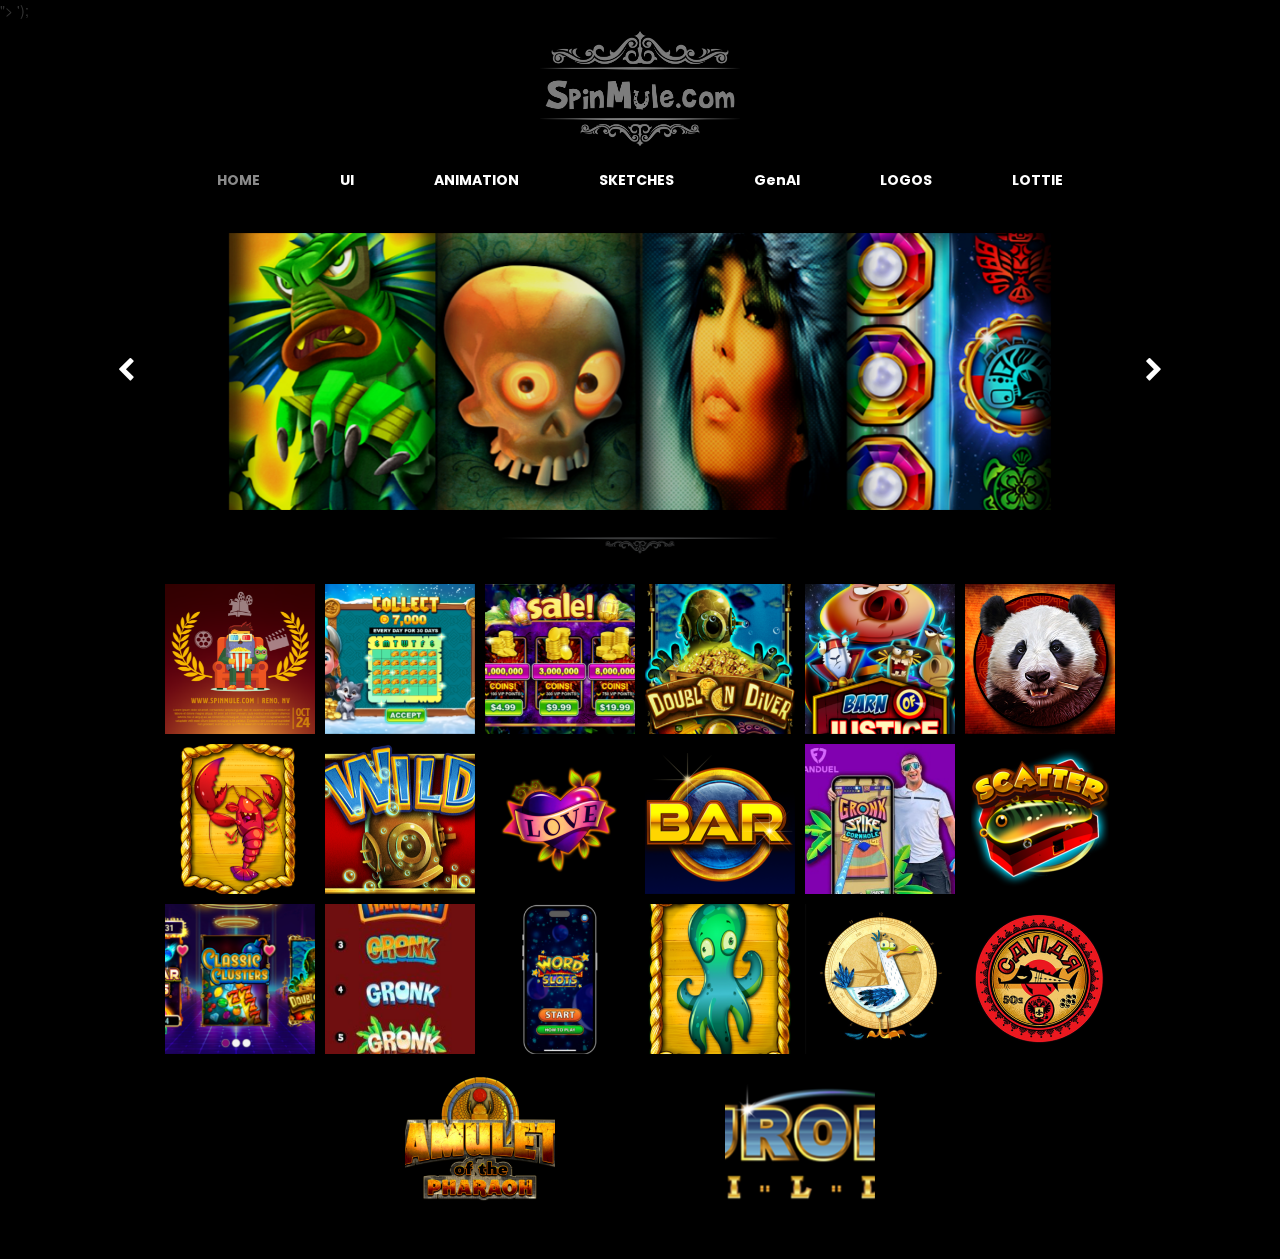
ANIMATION (476, 180)
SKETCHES (636, 180)
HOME (238, 180)
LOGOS (906, 180)
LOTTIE (1037, 180)
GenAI (777, 180)
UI (347, 180)
